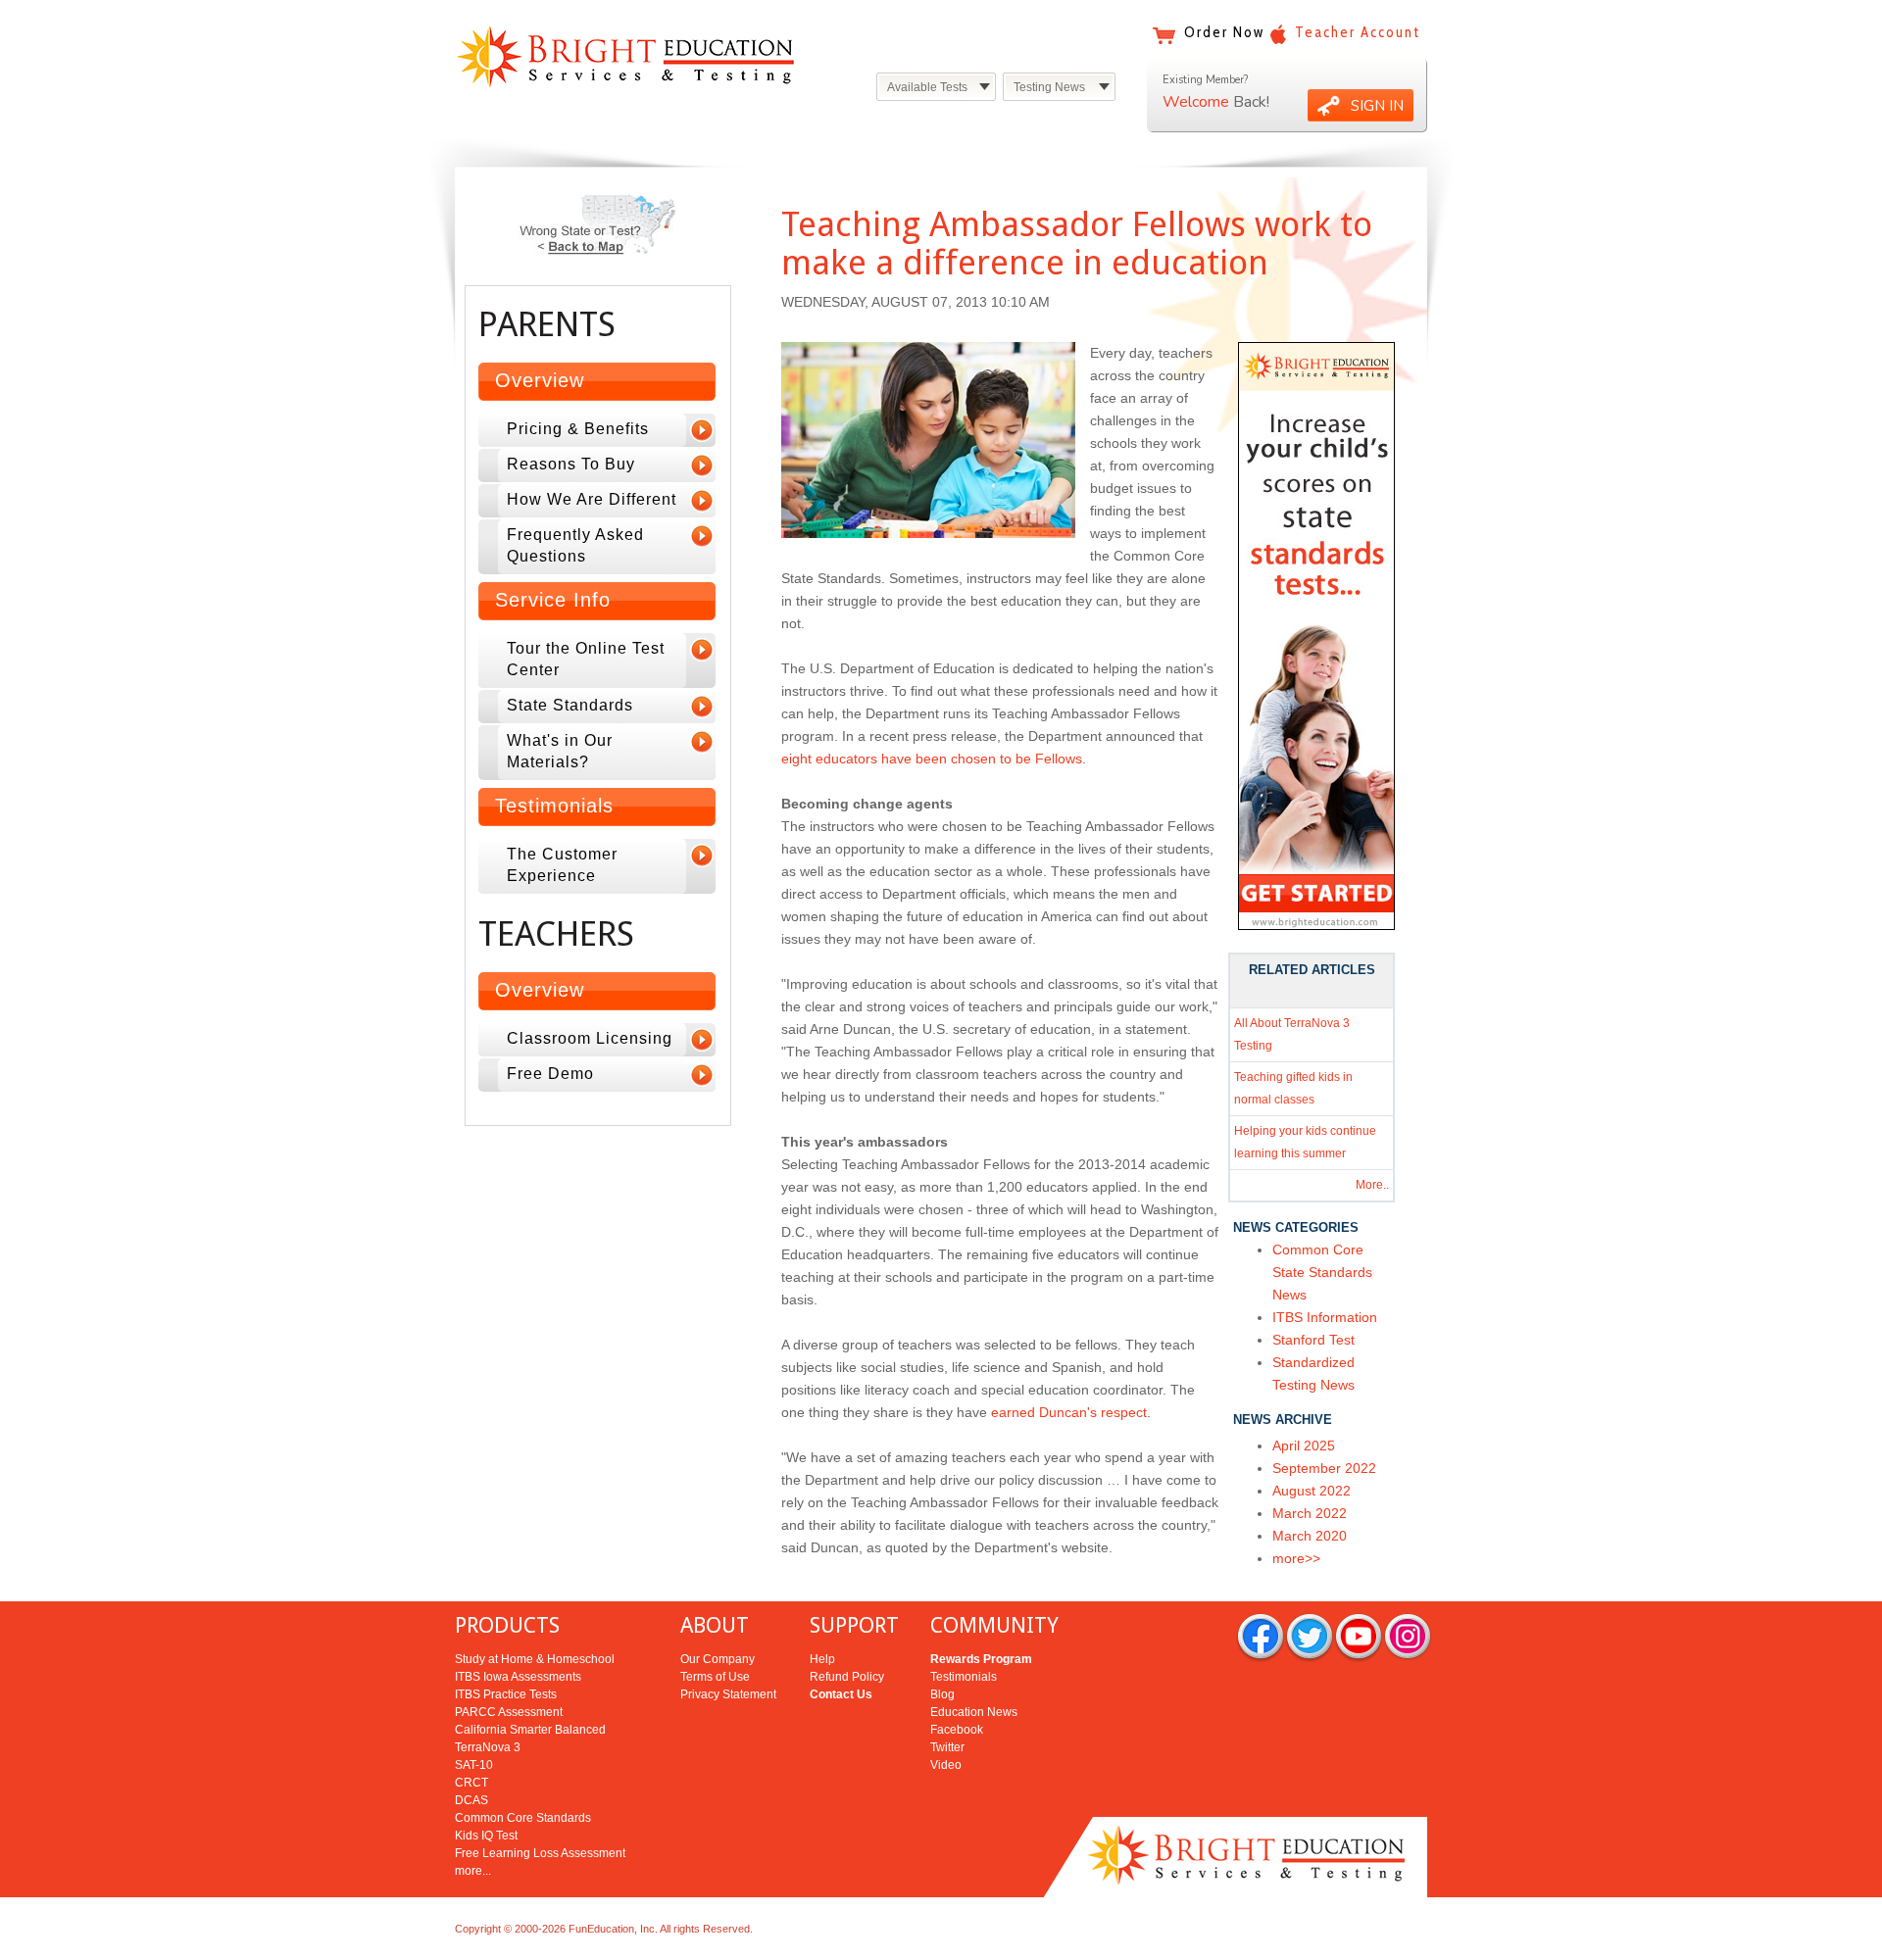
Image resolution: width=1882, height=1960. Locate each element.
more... (473, 1871)
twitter (1310, 1638)
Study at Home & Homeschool (535, 1659)
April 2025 (1304, 1445)
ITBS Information (1325, 1317)
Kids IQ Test (486, 1836)
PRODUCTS (507, 1625)
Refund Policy (847, 1677)
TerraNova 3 (488, 1747)
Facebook (957, 1730)
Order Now (1224, 32)
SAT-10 (474, 1765)
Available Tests (927, 87)
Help (822, 1659)
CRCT (471, 1783)
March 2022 (1310, 1513)
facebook (1261, 1638)
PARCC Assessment (509, 1712)
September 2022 (1324, 1468)
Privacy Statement (728, 1694)
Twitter (947, 1747)
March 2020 (1310, 1536)
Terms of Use (715, 1677)
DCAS (471, 1800)
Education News (974, 1712)
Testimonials (964, 1677)
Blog (942, 1694)
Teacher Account (1358, 32)
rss (1408, 1638)
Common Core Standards (523, 1818)
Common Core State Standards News (1322, 1272)
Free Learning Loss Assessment (540, 1853)
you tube (1359, 1638)
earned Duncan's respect (1069, 1412)
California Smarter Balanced (530, 1730)
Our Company (718, 1659)
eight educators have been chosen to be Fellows (932, 759)
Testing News (1049, 87)
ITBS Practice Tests (506, 1694)
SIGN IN (1377, 106)
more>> (1296, 1558)
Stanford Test (1313, 1340)
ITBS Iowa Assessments (518, 1677)
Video (946, 1765)
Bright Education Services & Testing (625, 56)
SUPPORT (854, 1625)
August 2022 (1312, 1491)
